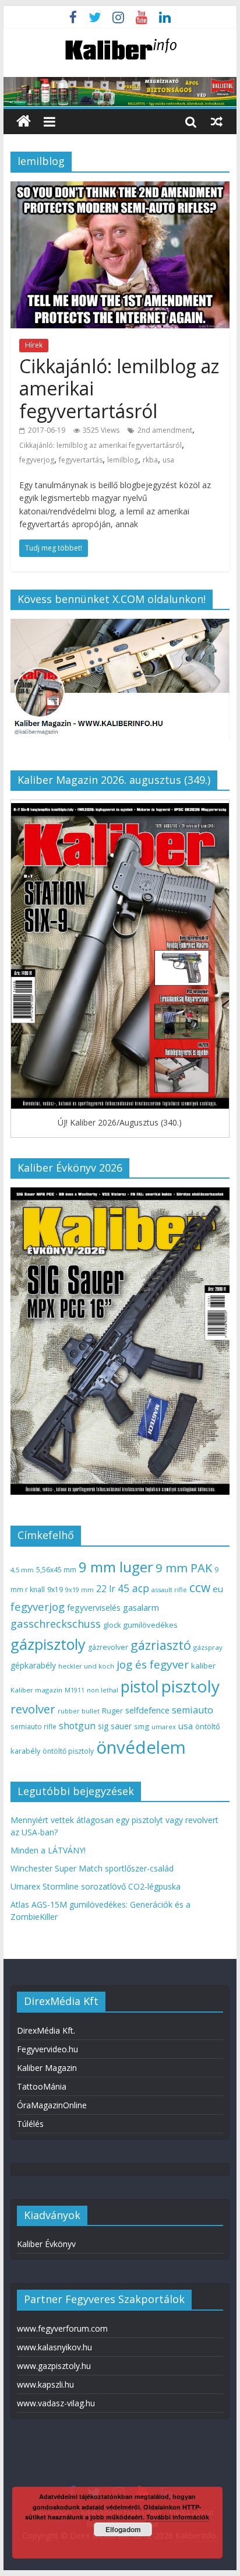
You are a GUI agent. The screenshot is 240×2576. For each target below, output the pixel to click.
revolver (33, 1709)
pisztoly (190, 1686)
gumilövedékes (150, 1625)
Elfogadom (123, 2529)
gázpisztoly (48, 1644)
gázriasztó (161, 1645)
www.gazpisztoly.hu (54, 2366)
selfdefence (147, 1710)
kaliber (203, 1666)
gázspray (208, 1647)
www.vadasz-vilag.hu (56, 2403)
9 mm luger (116, 1567)
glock (112, 1625)
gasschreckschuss (56, 1623)
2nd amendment (165, 430)
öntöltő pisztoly (68, 1751)
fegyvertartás (81, 460)
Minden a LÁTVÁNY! (48, 1850)
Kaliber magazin (36, 1690)
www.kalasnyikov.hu (54, 2347)
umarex (164, 1727)
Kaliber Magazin (47, 2068)
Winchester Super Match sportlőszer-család (92, 1868)
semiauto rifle (33, 1726)
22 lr (106, 1589)
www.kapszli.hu (45, 2384)
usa (168, 460)
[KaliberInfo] (24, 122)
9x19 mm (80, 1590)
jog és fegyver (153, 1664)
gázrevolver (108, 1647)
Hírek (34, 345)
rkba (150, 460)
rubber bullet (79, 1711)
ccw (200, 1587)
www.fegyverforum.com (62, 2328)
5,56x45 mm (56, 1570)
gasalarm (141, 1607)
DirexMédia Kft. (46, 2030)
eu (218, 1589)
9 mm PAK (184, 1568)
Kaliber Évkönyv (46, 2244)
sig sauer (115, 1726)
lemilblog (123, 460)
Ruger (112, 1711)
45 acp (133, 1588)
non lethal (103, 1690)
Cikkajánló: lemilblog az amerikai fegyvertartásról (100, 445)
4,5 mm (22, 1570)
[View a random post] (217, 121)
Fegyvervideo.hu (47, 2049)
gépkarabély (33, 1665)
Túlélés (30, 2124)
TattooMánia (42, 2086)
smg (142, 1726)
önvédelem (141, 1747)
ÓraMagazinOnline (52, 2105)
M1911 (75, 1690)
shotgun (77, 1726)
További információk (178, 2517)
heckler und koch (86, 1666)
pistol (140, 1687)
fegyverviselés (94, 1608)
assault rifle (169, 1590)
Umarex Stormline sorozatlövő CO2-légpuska (96, 1886)
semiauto (193, 1710)
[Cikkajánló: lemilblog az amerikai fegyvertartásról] (120, 188)
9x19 (55, 1590)
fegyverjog (37, 460)
